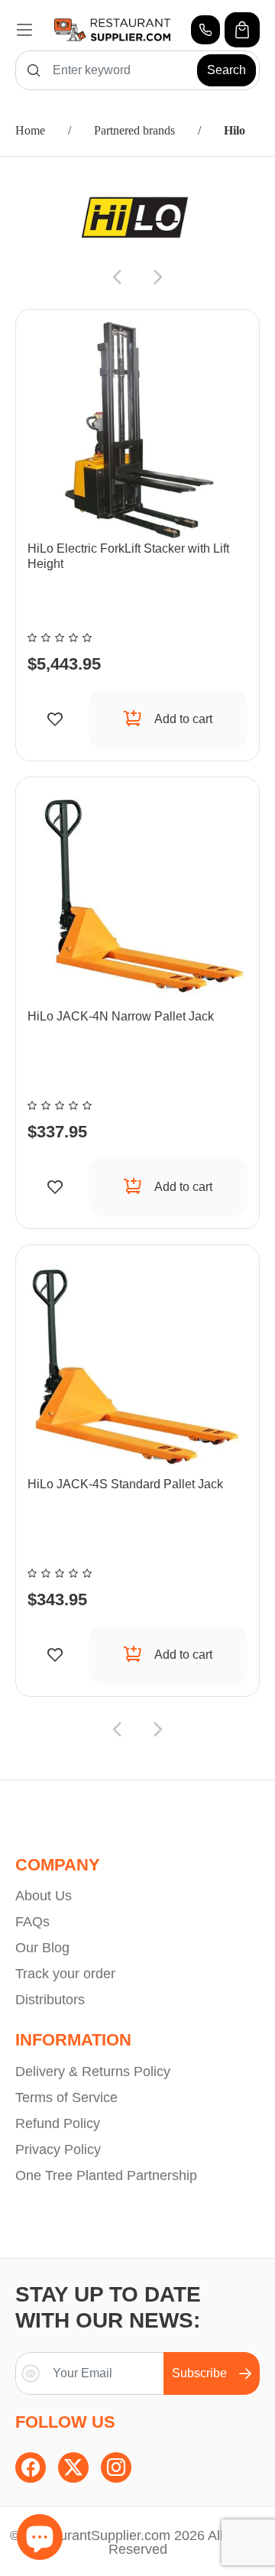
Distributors (50, 2000)
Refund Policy (58, 2123)
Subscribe (199, 2373)
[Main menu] (24, 30)
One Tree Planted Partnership (106, 2175)
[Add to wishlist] (55, 719)
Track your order (65, 1974)
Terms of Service (66, 2097)
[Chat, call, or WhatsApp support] (205, 30)
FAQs (32, 1922)
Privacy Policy (58, 2149)
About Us (44, 1896)
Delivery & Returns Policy (93, 2072)
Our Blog (42, 1948)
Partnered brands (134, 130)
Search (226, 70)
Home (30, 130)
